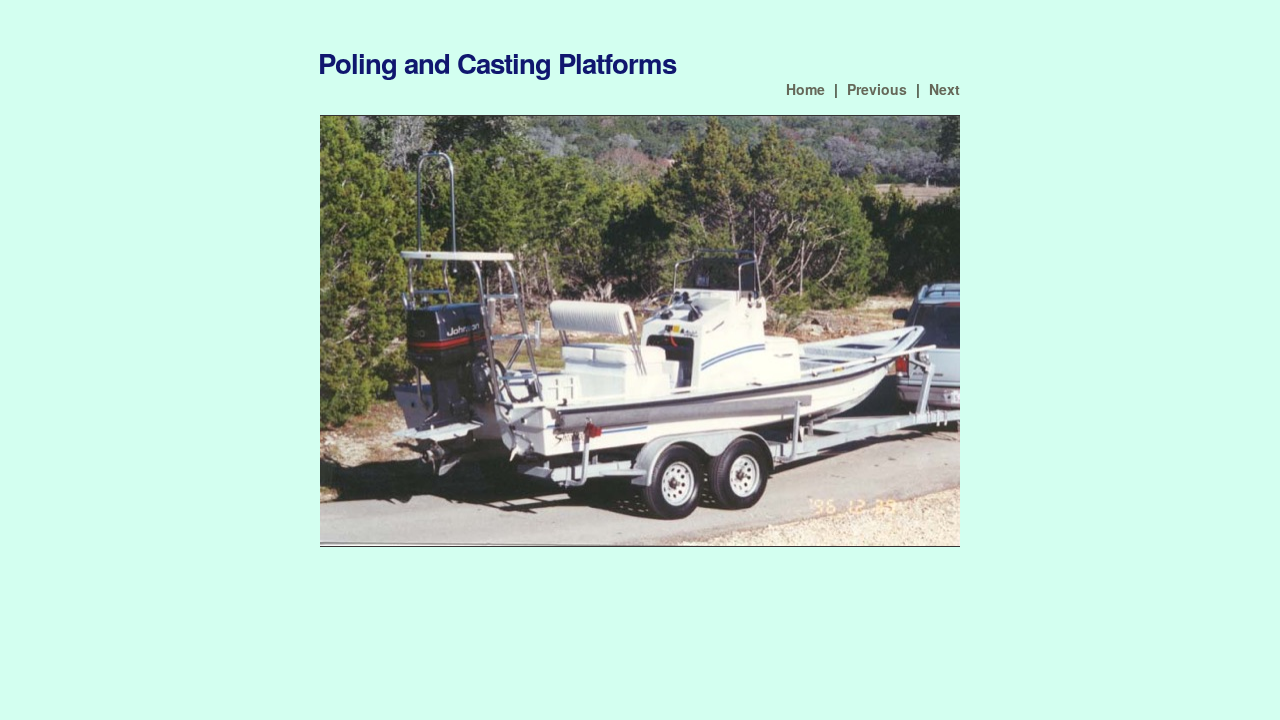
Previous (877, 89)
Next (944, 89)
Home (805, 89)
